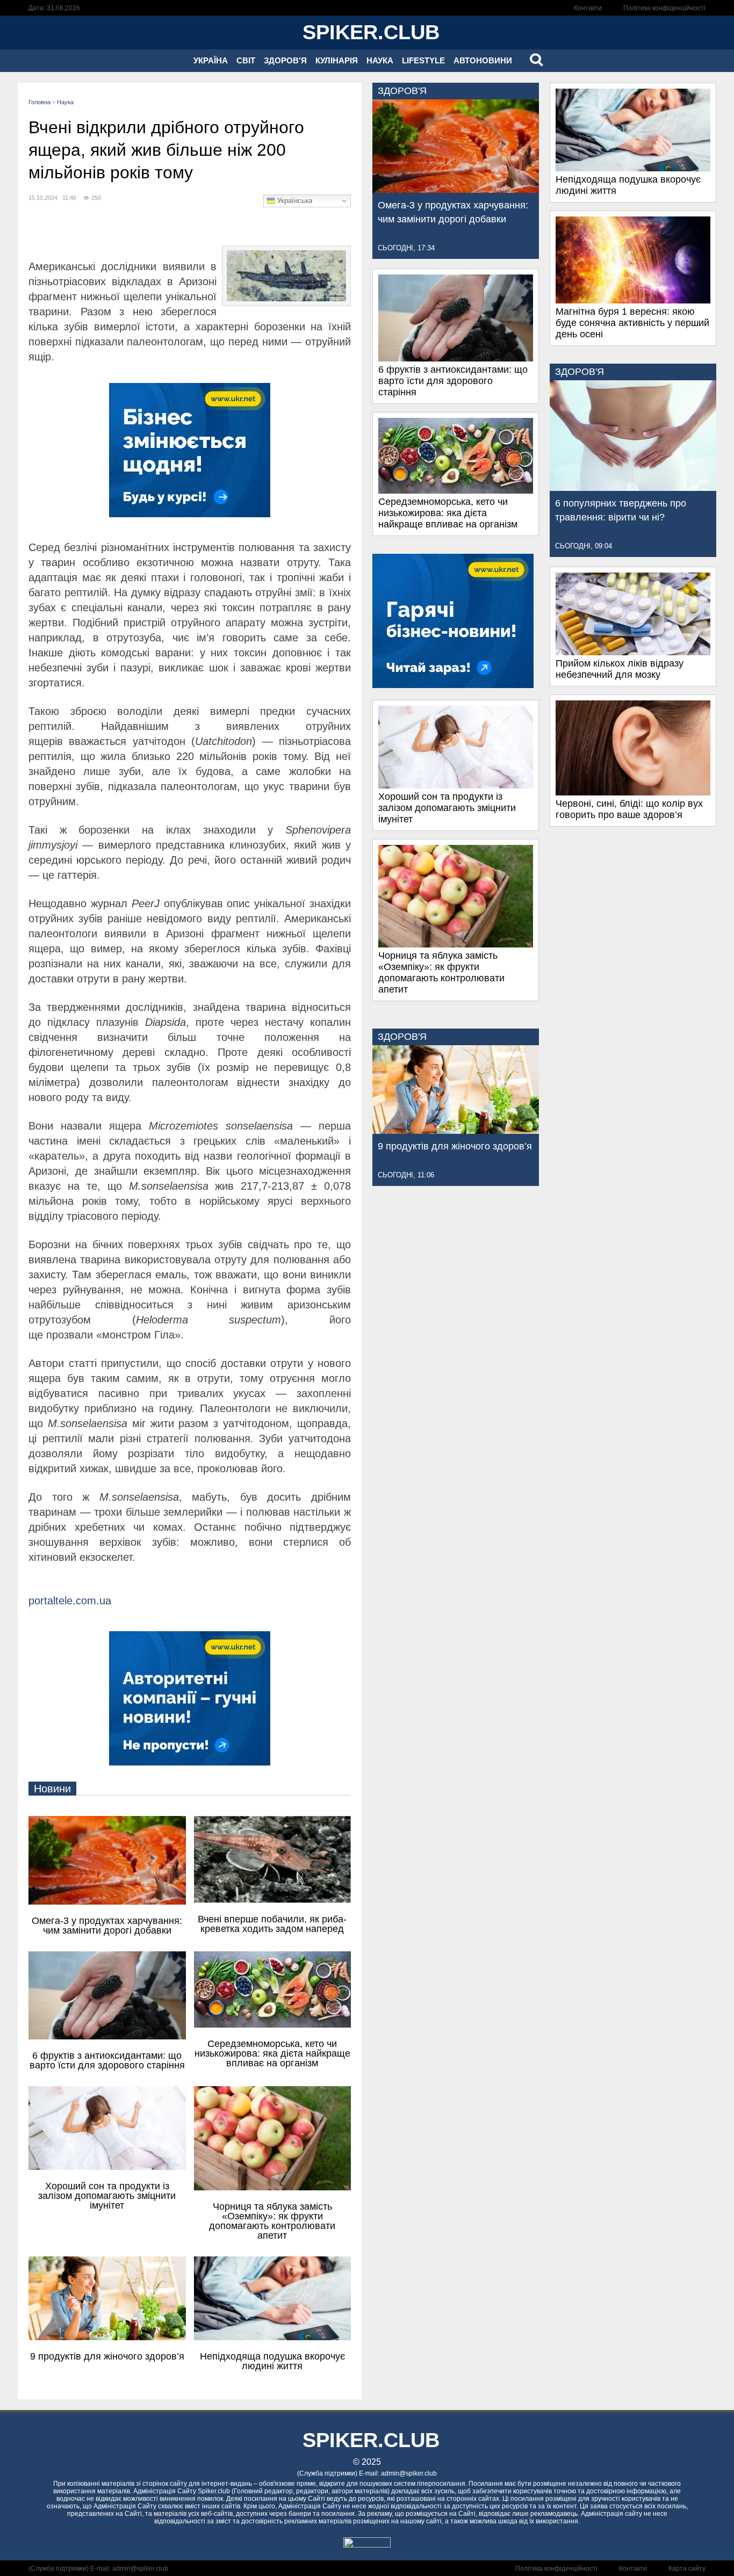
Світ (246, 60)
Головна (39, 102)
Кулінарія (337, 60)
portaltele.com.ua (70, 1601)
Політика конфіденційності (664, 8)
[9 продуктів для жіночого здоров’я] (456, 1131)
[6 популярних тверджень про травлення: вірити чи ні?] (633, 488)
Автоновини (483, 60)
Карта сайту (687, 2568)
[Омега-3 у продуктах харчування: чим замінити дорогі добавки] (456, 190)
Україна (211, 60)
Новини (52, 1789)
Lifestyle (423, 60)
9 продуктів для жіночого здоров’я (455, 1146)
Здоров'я (285, 60)
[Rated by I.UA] (367, 2545)
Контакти (588, 8)
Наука (380, 60)
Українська (294, 201)
